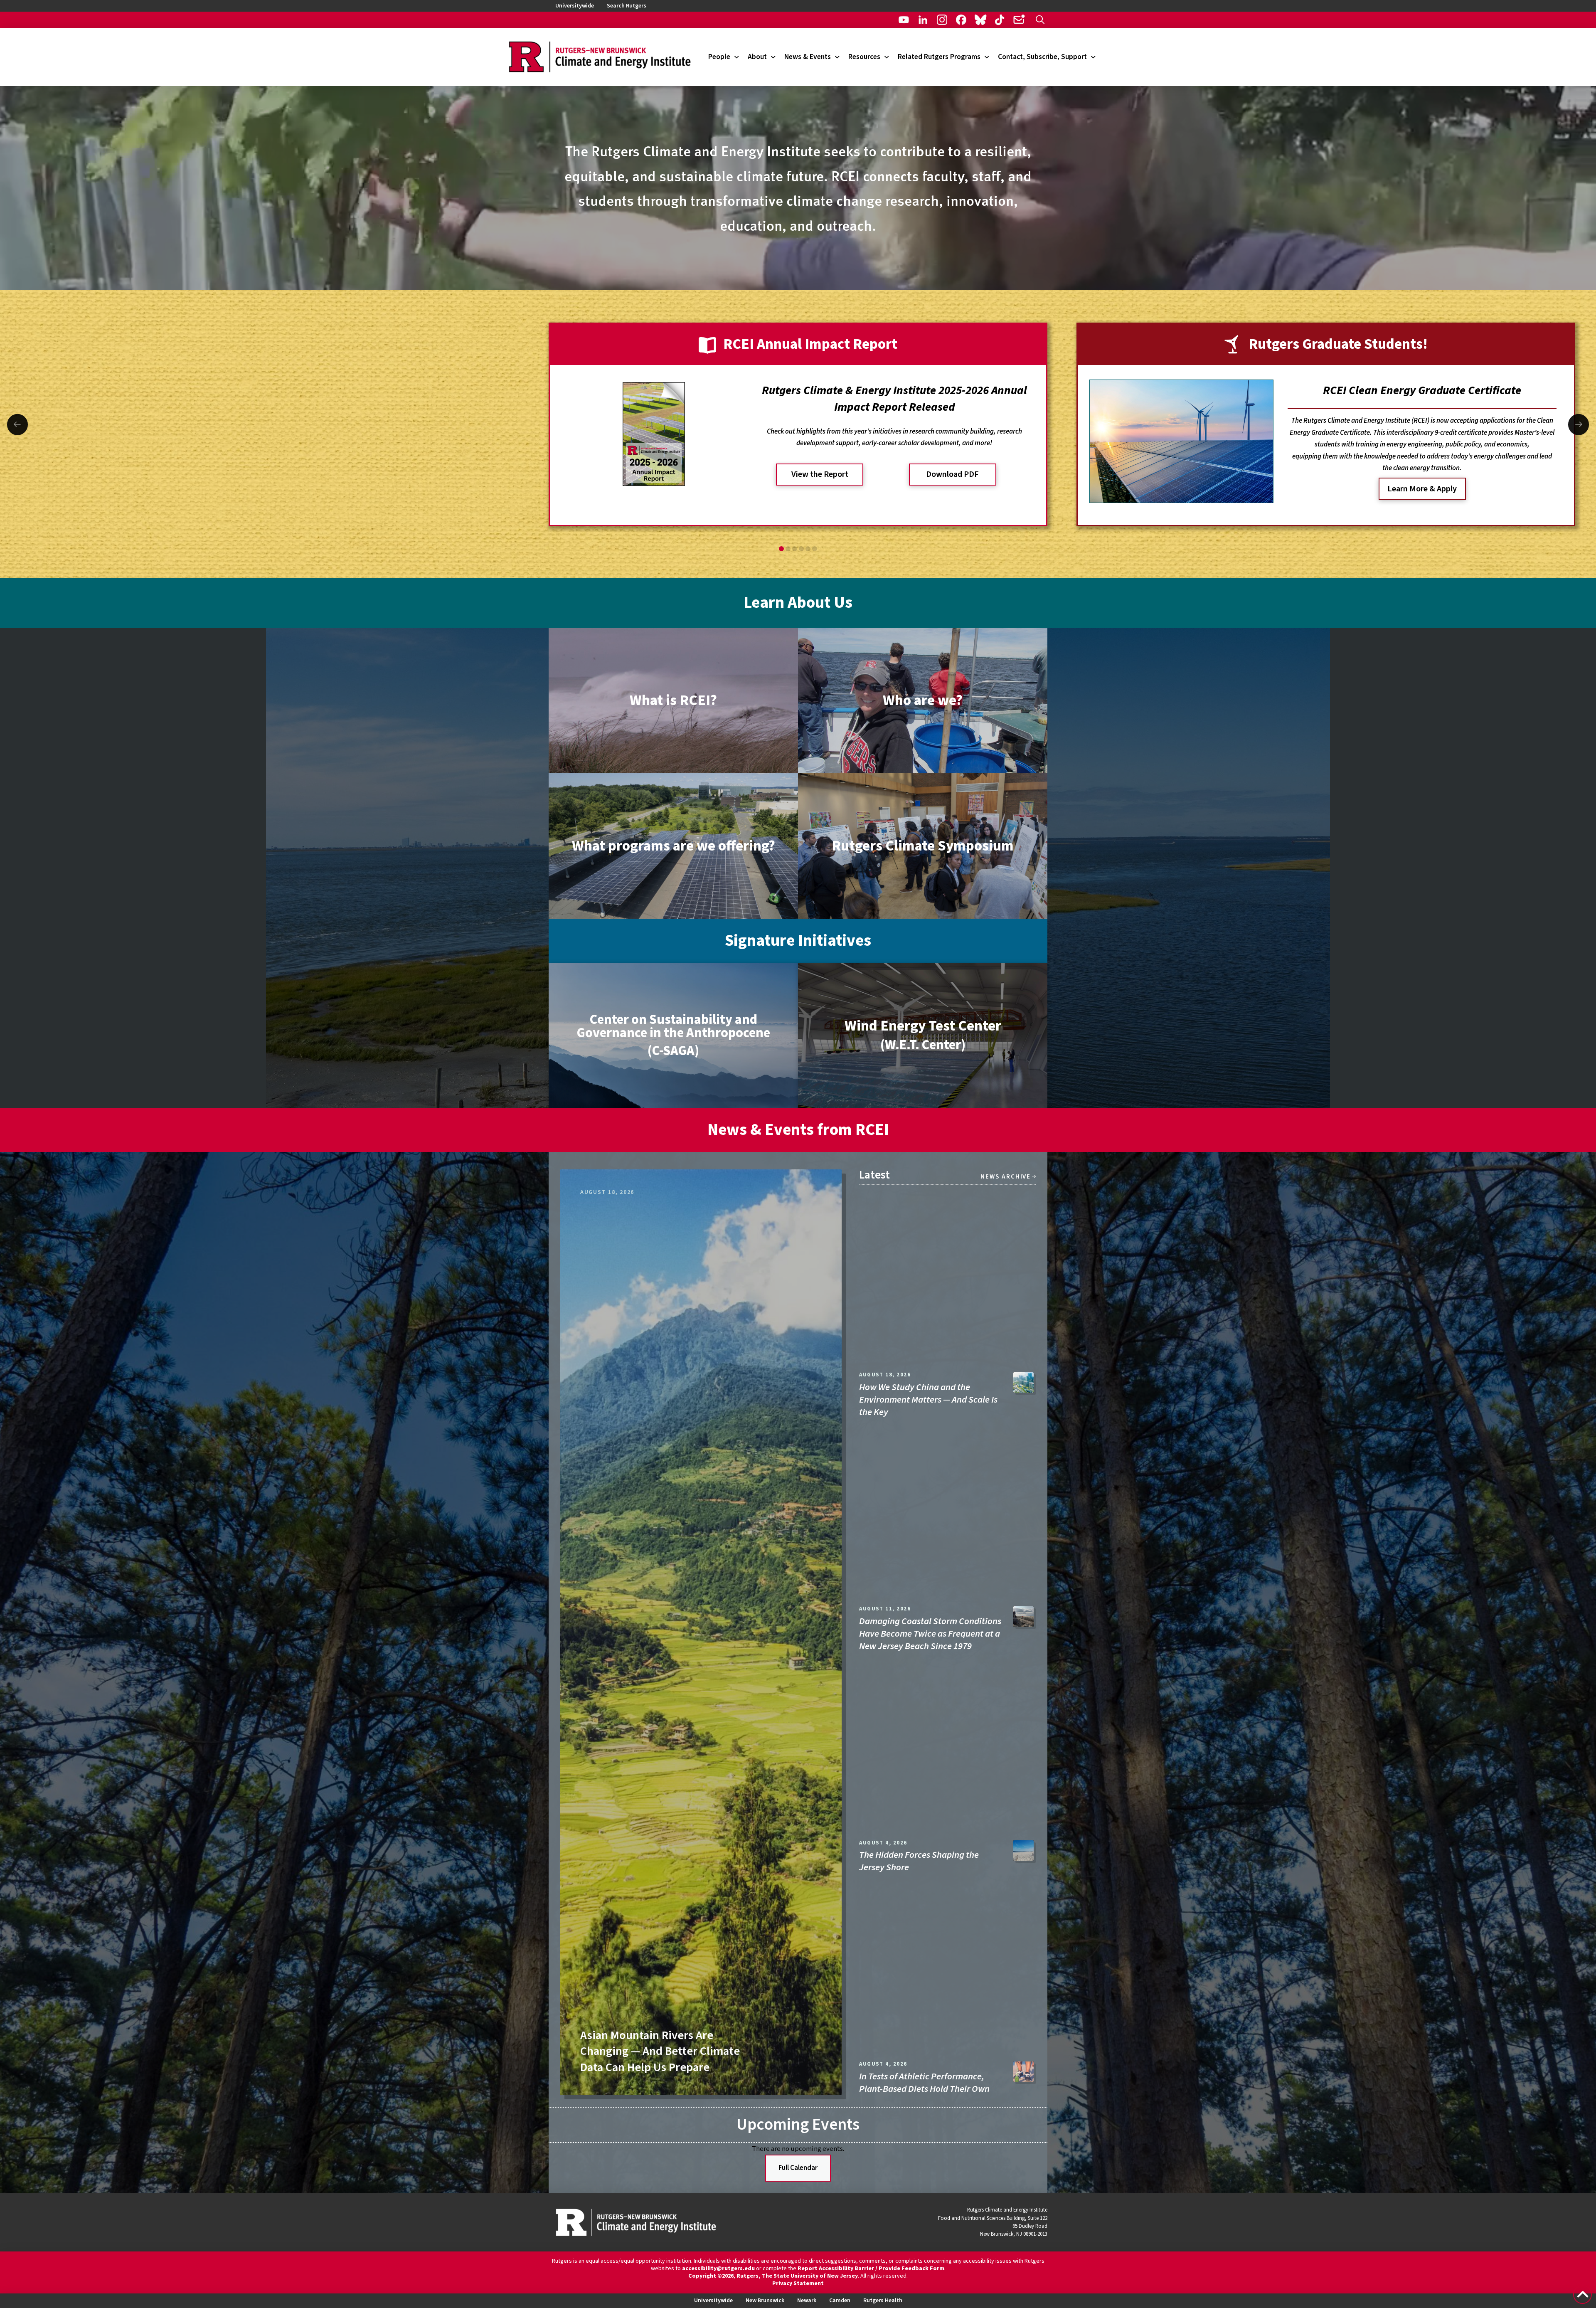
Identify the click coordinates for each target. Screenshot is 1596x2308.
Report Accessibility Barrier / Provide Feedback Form (871, 2269)
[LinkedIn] (923, 20)
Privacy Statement (798, 2283)
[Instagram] (942, 20)
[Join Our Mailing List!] (1019, 20)
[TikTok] (1000, 20)
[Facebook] (961, 20)
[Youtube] (904, 20)
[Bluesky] (980, 20)
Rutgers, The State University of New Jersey (797, 2276)
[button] (1040, 20)
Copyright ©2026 (711, 2276)
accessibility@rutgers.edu (718, 2269)
